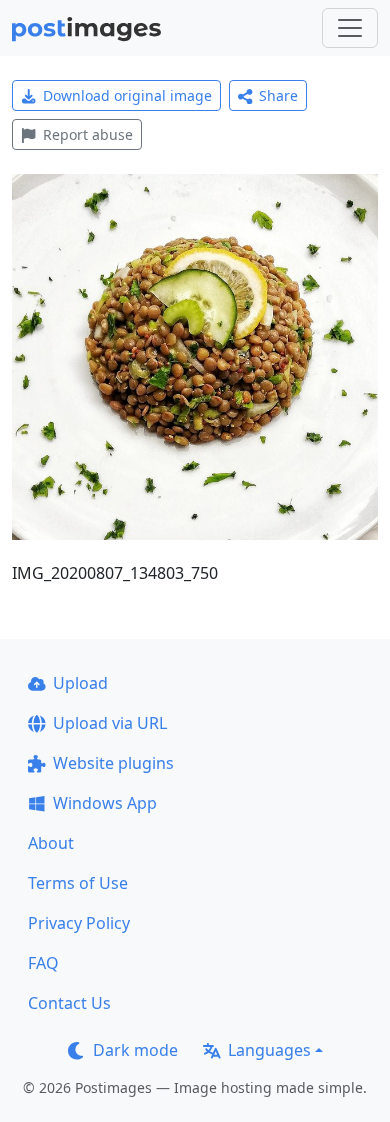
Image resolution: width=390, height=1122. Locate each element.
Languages (269, 1050)
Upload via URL (110, 723)
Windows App (105, 803)
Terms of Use (78, 883)
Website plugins (113, 763)
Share (278, 95)
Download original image (127, 95)
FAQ (43, 963)
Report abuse (88, 134)
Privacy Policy (79, 923)
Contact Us (69, 1003)
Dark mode (135, 1050)
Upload (80, 683)
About (51, 843)
